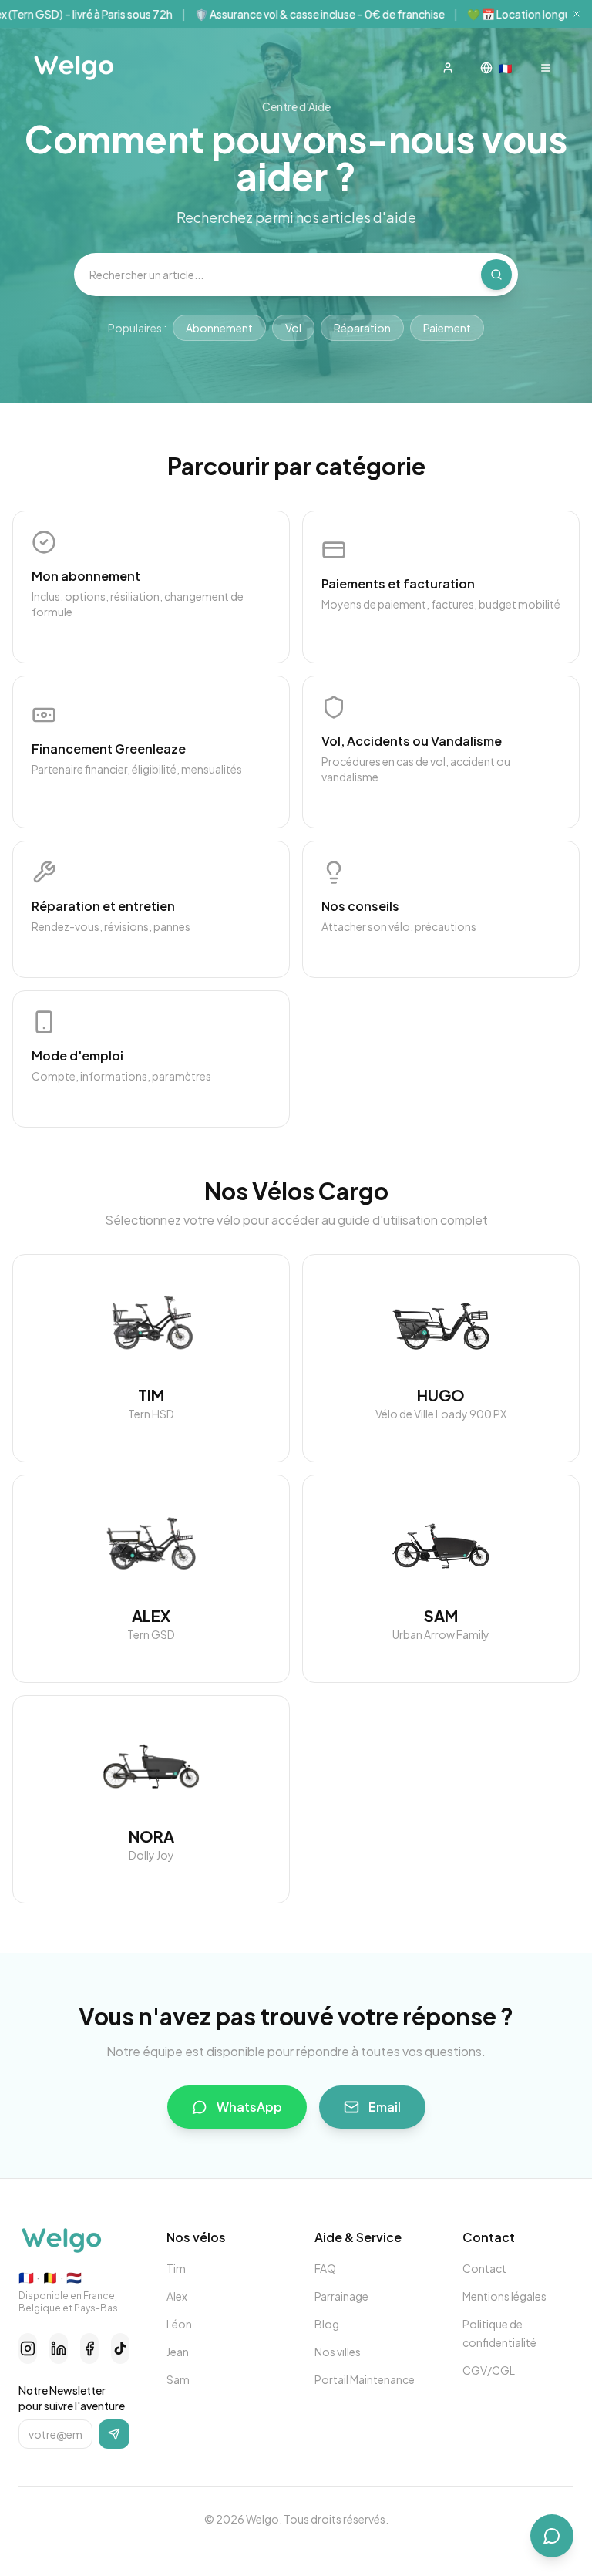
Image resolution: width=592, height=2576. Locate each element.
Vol (293, 328)
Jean (178, 2352)
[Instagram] (28, 2348)
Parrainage (341, 2296)
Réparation (362, 328)
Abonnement (219, 328)
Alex (177, 2296)
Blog (327, 2324)
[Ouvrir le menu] (546, 68)
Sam (178, 2379)
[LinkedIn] (59, 2348)
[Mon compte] (448, 68)
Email (385, 2107)
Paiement (447, 328)
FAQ (325, 2268)
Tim (176, 2268)
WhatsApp (249, 2107)
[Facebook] (89, 2348)
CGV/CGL (489, 2370)
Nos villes (338, 2352)
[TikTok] (120, 2348)
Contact (484, 2268)
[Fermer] (577, 14)
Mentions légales (505, 2296)
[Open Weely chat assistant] (552, 2536)
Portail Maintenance (365, 2379)
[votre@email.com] (114, 2434)
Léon (179, 2324)
